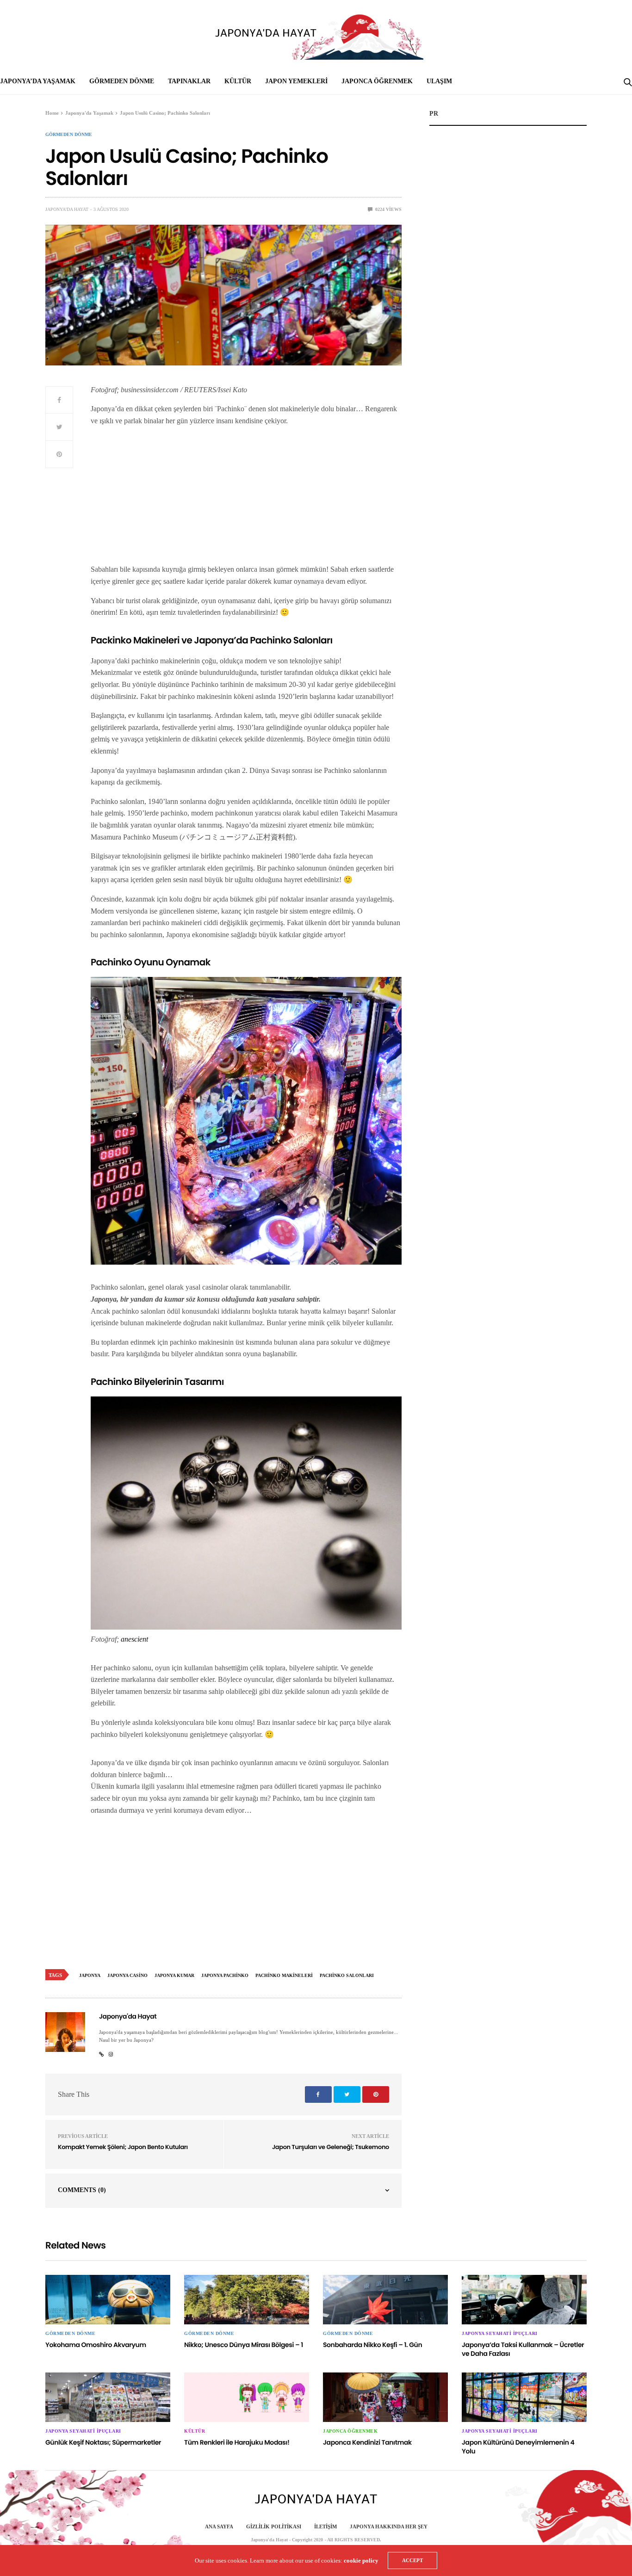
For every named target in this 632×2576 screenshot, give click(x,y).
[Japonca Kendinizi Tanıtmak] (385, 2397)
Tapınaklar (189, 81)
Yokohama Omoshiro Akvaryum (96, 2345)
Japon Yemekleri (296, 81)
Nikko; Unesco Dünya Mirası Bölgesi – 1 (244, 2345)
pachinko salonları (347, 1975)
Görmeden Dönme (122, 81)
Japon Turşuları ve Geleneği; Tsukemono (331, 2147)
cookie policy (361, 2561)
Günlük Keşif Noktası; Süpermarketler (103, 2442)
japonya (90, 1975)
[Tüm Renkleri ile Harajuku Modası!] (247, 2397)
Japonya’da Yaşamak (38, 81)
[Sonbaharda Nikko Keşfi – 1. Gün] (385, 2300)
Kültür (238, 81)
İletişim (325, 2527)
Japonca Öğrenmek (377, 81)
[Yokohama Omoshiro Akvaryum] (108, 2300)
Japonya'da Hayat (67, 209)
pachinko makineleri (284, 1975)
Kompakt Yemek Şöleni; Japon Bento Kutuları (123, 2147)
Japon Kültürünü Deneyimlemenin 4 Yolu (518, 2447)
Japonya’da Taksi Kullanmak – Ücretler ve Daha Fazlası (523, 2349)
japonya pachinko (225, 1975)
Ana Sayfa (219, 2527)
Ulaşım (439, 81)
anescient (134, 1639)
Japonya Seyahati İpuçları (500, 2334)
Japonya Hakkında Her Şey (389, 2527)
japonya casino (127, 1975)
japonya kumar (174, 1975)
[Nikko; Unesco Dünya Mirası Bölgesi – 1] (247, 2300)
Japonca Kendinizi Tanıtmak (367, 2442)
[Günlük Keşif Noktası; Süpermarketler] (108, 2397)
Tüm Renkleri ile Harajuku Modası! (237, 2442)
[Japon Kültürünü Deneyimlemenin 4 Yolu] (524, 2397)
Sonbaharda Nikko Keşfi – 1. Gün (372, 2345)
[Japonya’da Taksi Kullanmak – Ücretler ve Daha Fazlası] (524, 2300)
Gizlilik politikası (274, 2527)
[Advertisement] (246, 499)
